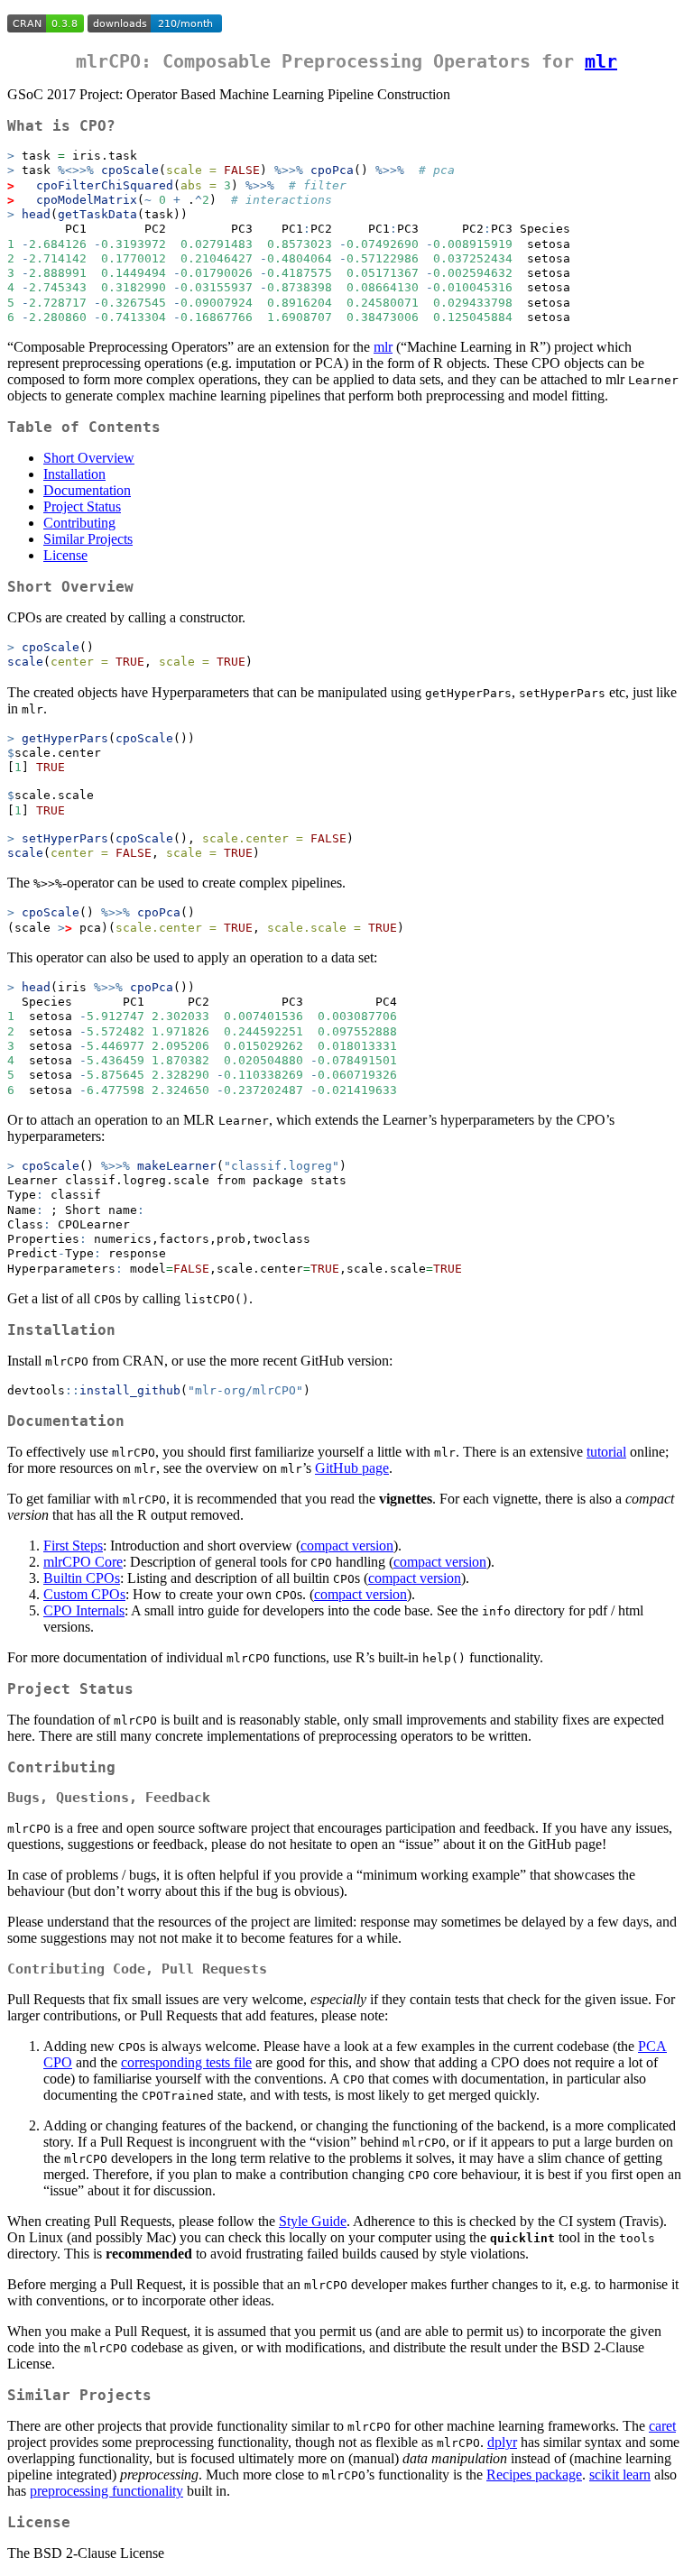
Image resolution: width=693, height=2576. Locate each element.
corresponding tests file (186, 2062)
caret (662, 2426)
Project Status (82, 506)
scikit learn (620, 2475)
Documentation (87, 490)
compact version (347, 1546)
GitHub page (352, 1468)
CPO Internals (84, 1610)
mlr (601, 61)
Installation (74, 474)
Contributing (79, 523)
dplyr (502, 2442)
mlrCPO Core (83, 1562)
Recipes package (534, 2475)
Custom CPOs (84, 1594)
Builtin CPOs (82, 1578)
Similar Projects (88, 539)
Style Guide (313, 2221)
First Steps (73, 1546)
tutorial (606, 1452)
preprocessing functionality (106, 2491)
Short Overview (89, 458)
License (65, 555)
